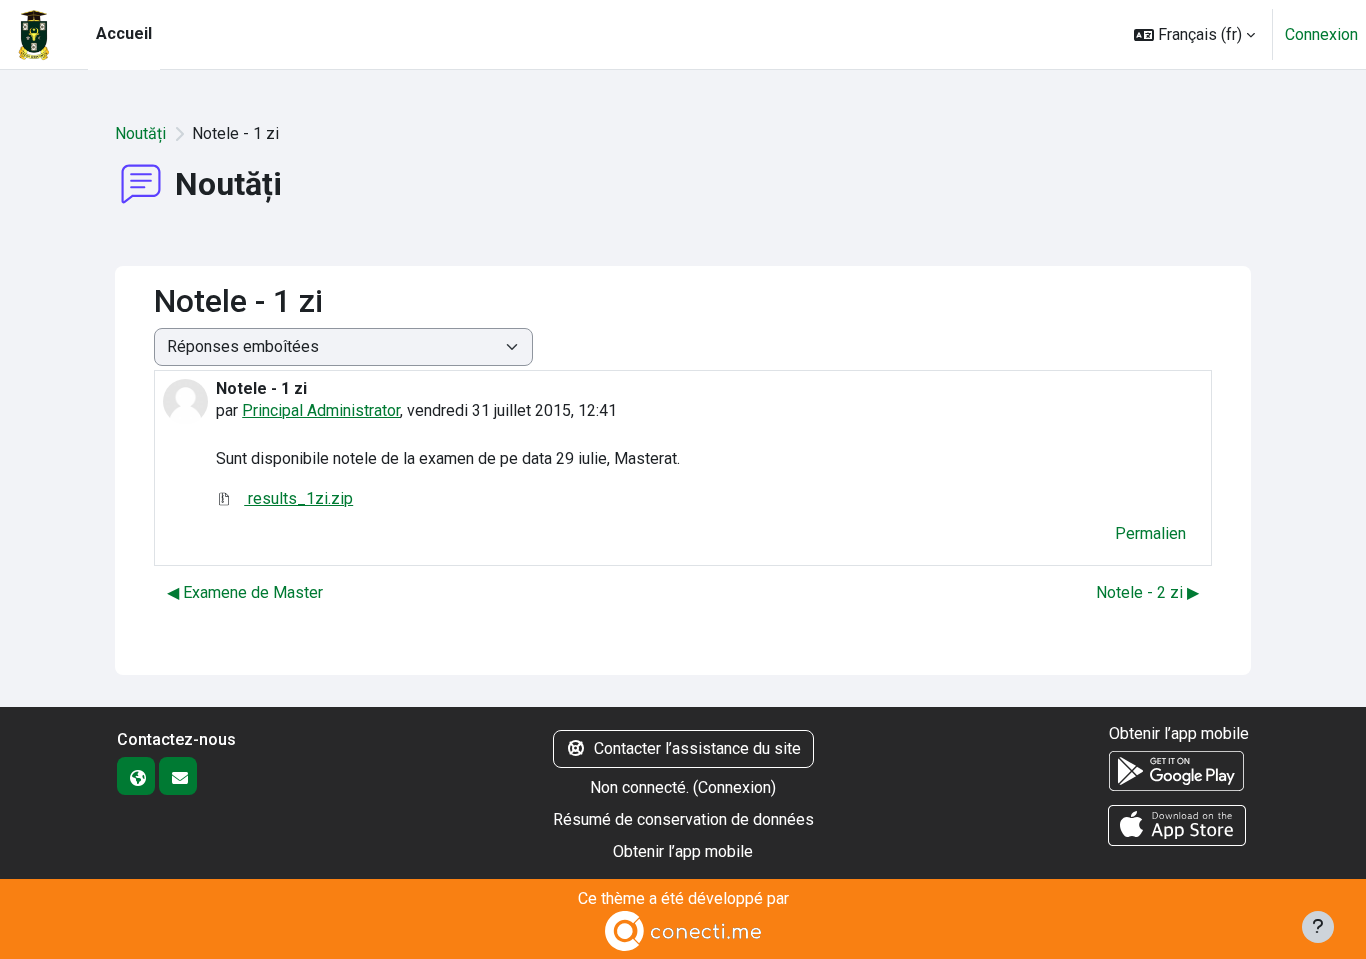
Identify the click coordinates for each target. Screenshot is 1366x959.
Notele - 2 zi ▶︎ (1147, 592)
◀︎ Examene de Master (245, 592)
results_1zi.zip (298, 498)
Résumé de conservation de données (683, 819)
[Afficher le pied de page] (1318, 927)
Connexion (1321, 34)
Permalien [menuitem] (1150, 533)
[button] (1194, 34)
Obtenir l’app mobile (683, 851)
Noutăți (140, 133)
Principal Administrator (321, 410)
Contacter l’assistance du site (697, 748)
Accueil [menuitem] (124, 33)
